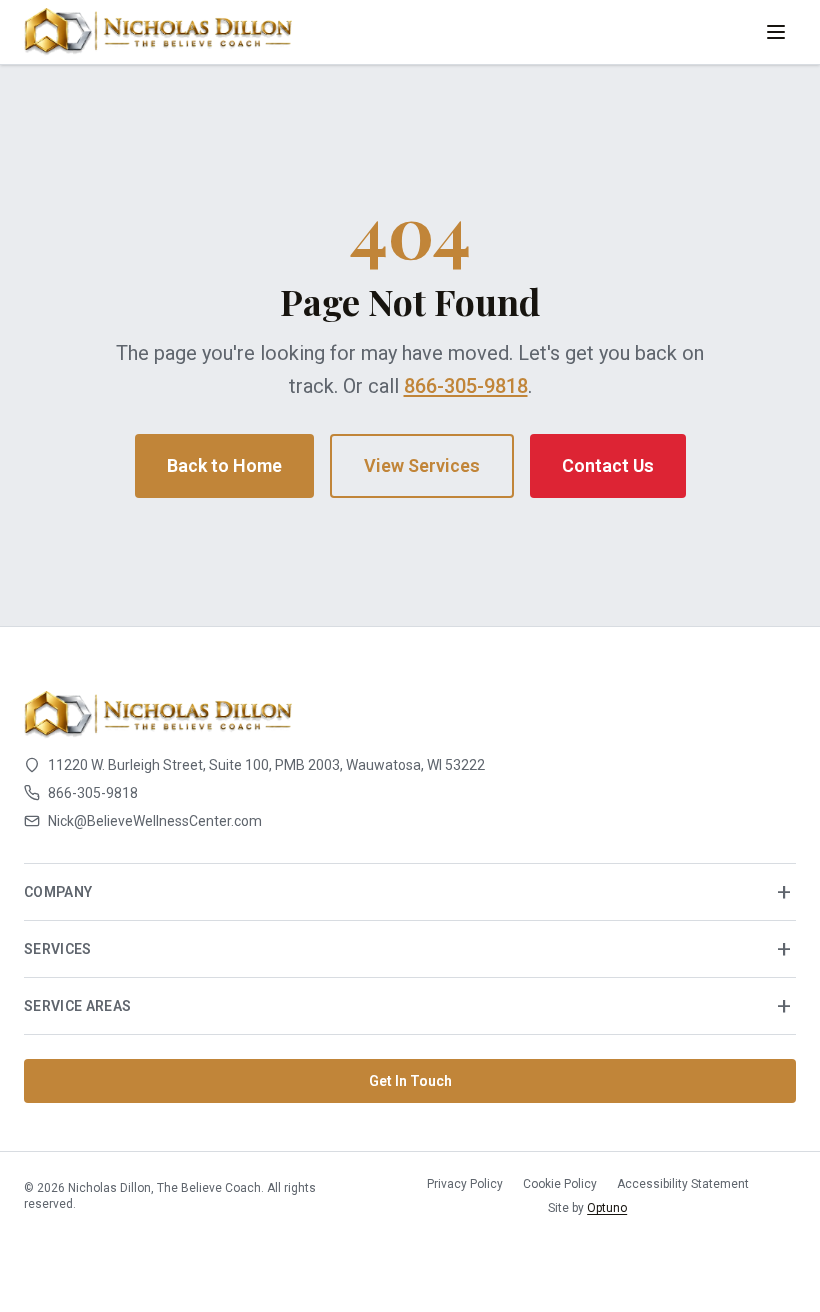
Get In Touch (410, 1081)
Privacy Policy (465, 1184)
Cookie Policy (560, 1184)
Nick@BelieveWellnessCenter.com (155, 821)
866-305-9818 (466, 386)
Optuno (607, 1208)
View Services (422, 465)
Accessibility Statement (683, 1184)
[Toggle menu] (776, 32)
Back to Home (224, 465)
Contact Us (608, 465)
